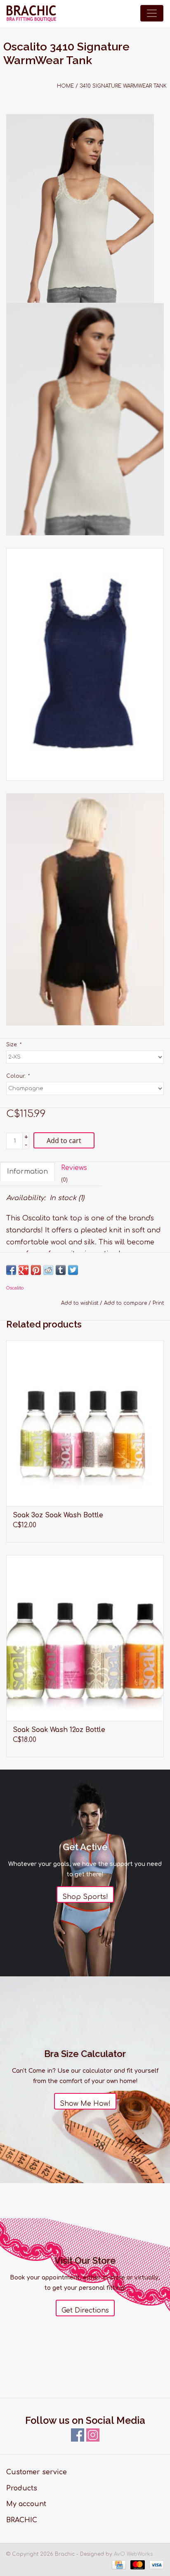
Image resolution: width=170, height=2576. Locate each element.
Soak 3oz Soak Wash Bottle (58, 1515)
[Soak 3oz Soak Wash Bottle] (85, 1423)
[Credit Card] (118, 2564)
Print (158, 1303)
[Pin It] (36, 1270)
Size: (14, 1045)
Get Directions (85, 2311)
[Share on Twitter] (73, 1270)
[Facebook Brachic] (78, 2435)
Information (27, 1172)
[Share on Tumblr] (61, 1270)
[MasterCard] (137, 2564)
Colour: (18, 1076)
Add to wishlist (80, 1303)
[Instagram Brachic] (93, 2435)
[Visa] (155, 2564)
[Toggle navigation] (152, 13)
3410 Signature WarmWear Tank (123, 86)
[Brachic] (31, 13)
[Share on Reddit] (48, 1270)
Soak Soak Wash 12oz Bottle (59, 1730)
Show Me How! (85, 2104)
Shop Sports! (85, 1897)
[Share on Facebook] (11, 1270)
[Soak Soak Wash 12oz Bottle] (85, 1638)
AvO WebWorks (133, 2554)
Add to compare (126, 1303)
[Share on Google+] (24, 1270)
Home (65, 86)
